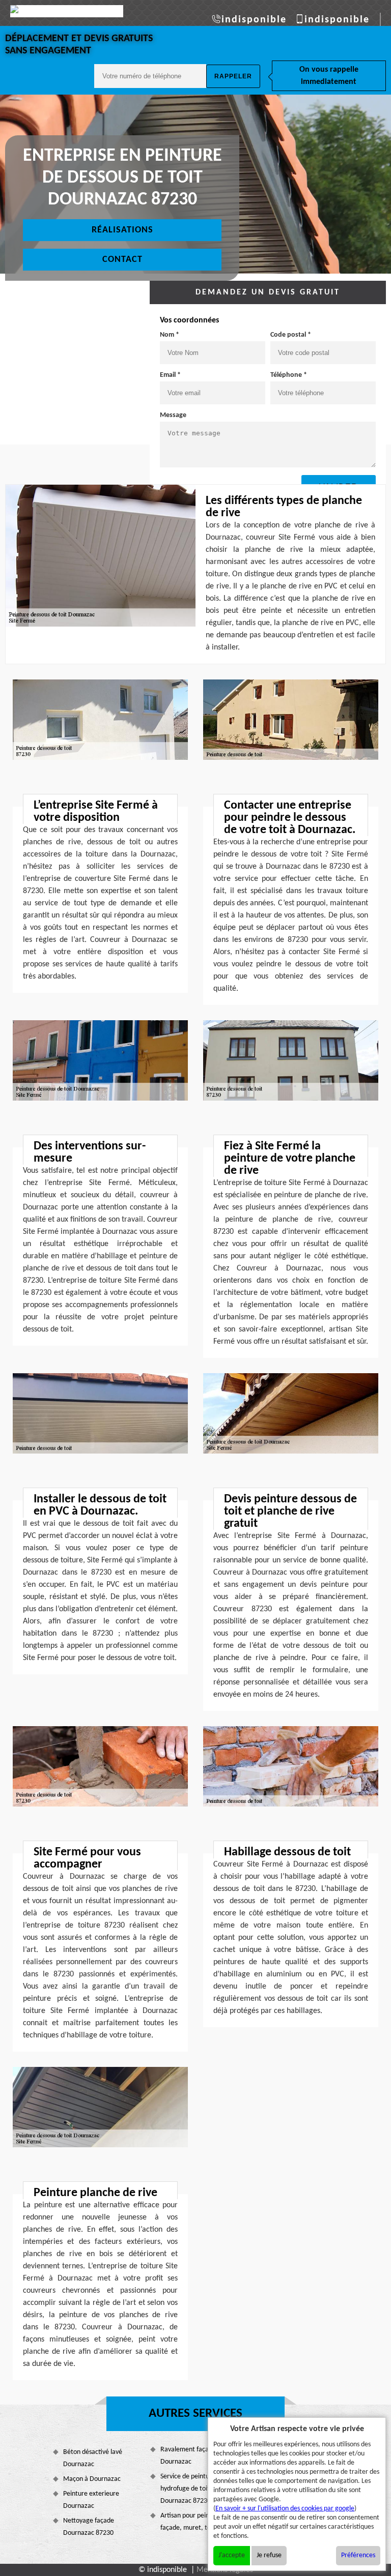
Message (173, 415)
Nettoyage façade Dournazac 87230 (89, 2527)
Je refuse (269, 2555)
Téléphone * (289, 375)
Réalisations (122, 230)
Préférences (358, 2555)
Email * (170, 375)
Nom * (170, 335)
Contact (122, 260)
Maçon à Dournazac (92, 2479)
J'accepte (232, 2555)
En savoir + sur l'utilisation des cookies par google (285, 2509)
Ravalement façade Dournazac (188, 2456)
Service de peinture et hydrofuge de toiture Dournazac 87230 (192, 2489)
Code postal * (291, 335)
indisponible (254, 20)
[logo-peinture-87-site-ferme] (67, 11)
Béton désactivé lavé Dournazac (93, 2458)
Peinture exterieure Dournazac (91, 2500)
